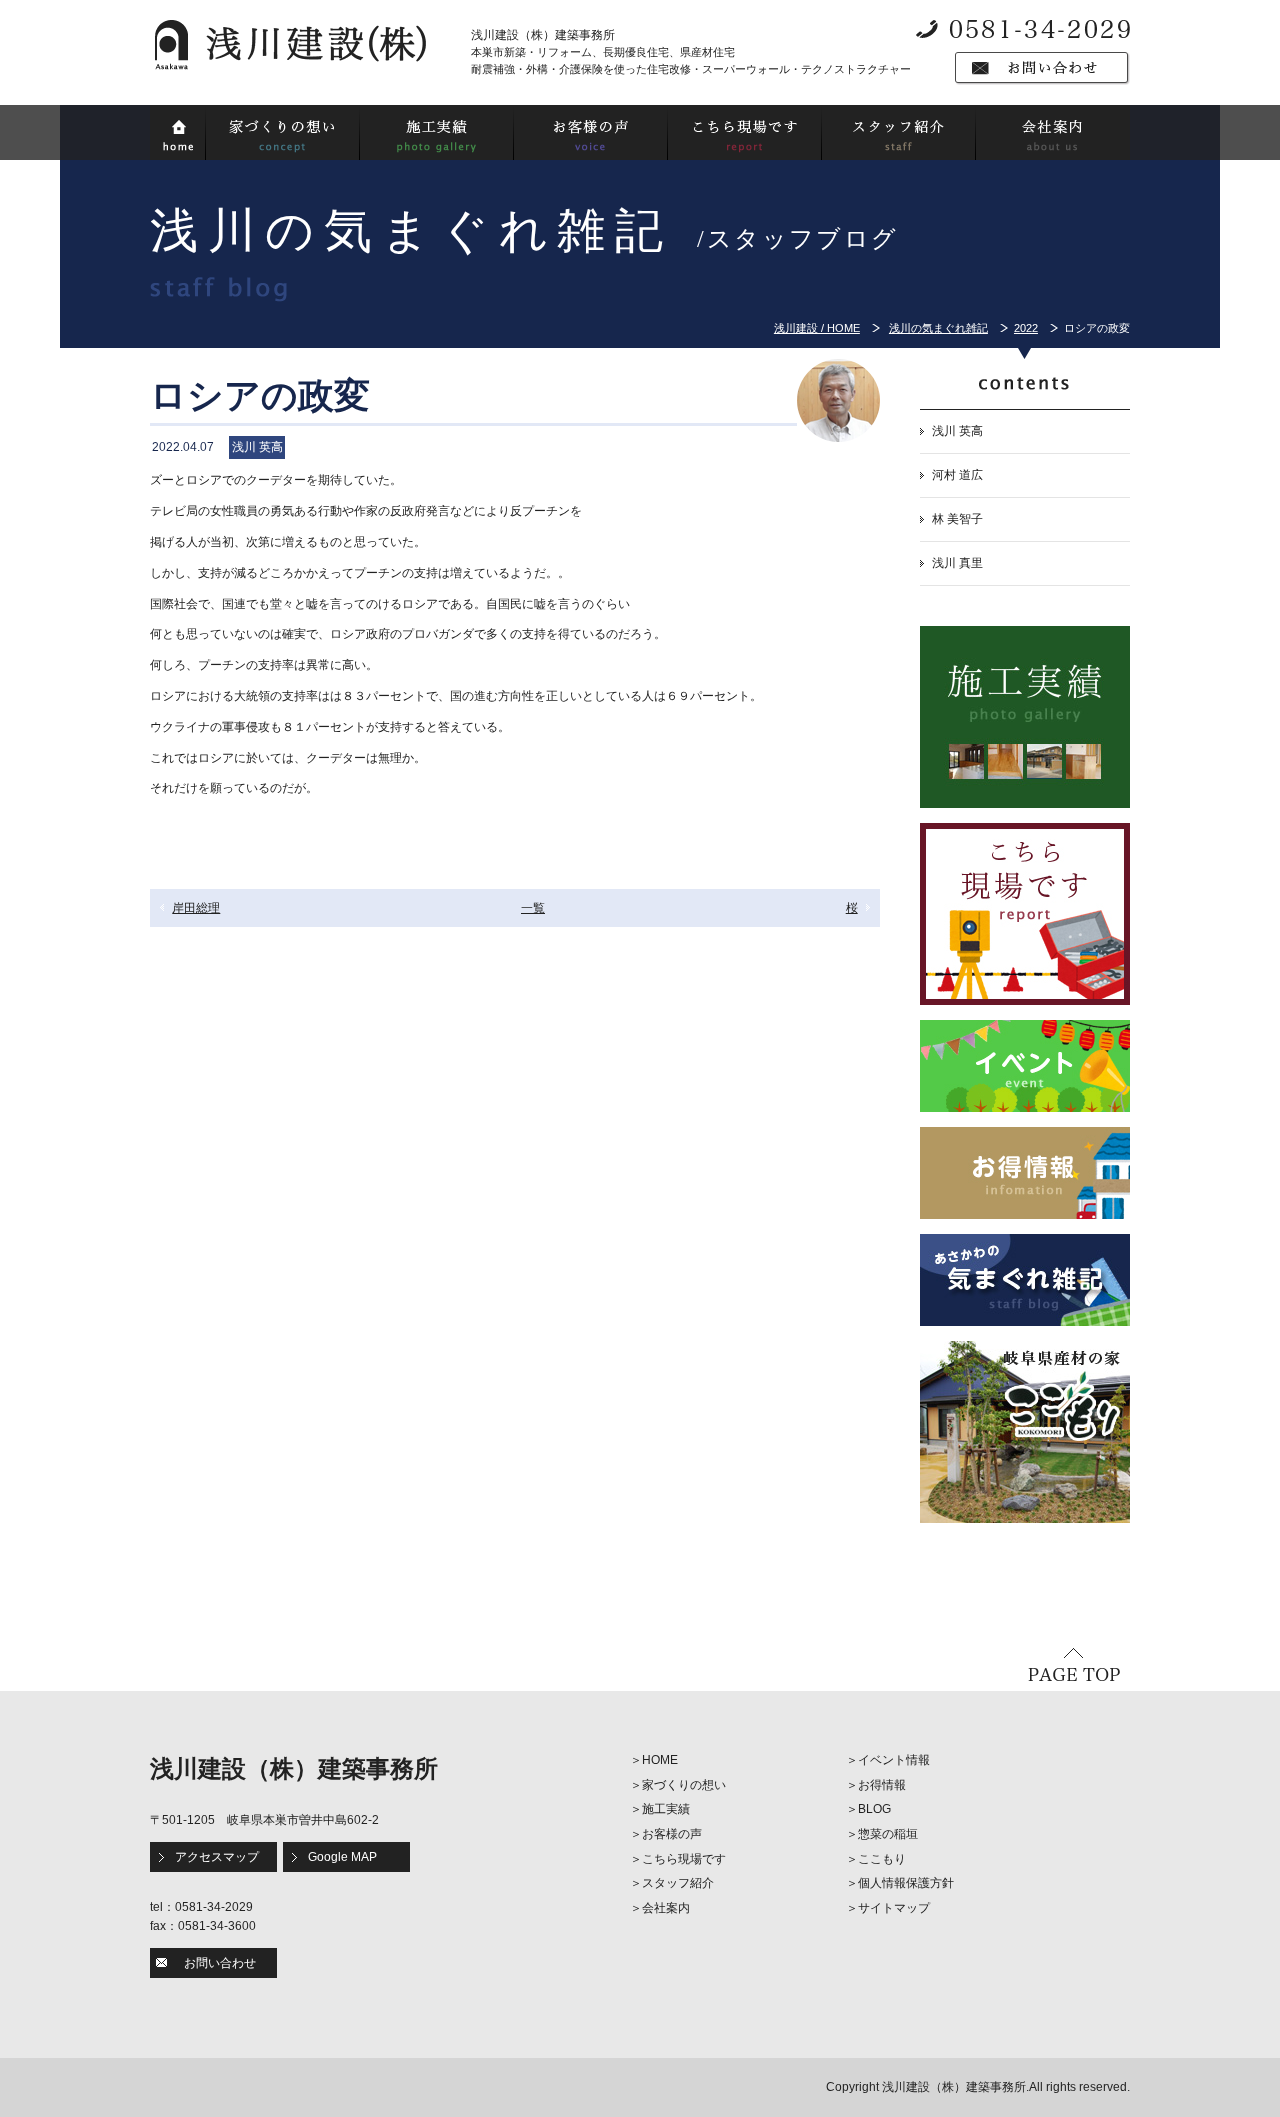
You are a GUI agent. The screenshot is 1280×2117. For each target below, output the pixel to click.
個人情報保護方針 (906, 1883)
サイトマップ (894, 1908)
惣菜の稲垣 (888, 1834)
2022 (1026, 328)
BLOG (874, 1809)
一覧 (533, 908)
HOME (660, 1760)
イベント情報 (894, 1760)
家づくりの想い (684, 1785)
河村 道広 (957, 475)
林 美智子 (957, 519)
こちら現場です (684, 1859)
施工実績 (666, 1809)
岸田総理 (196, 908)
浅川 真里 (957, 563)
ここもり (882, 1859)
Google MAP (342, 1857)
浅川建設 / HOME (817, 328)
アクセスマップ (217, 1857)
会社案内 (666, 1908)
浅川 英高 (957, 431)
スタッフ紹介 (678, 1883)
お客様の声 (672, 1834)
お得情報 (882, 1785)
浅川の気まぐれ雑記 (938, 328)
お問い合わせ (220, 1963)
